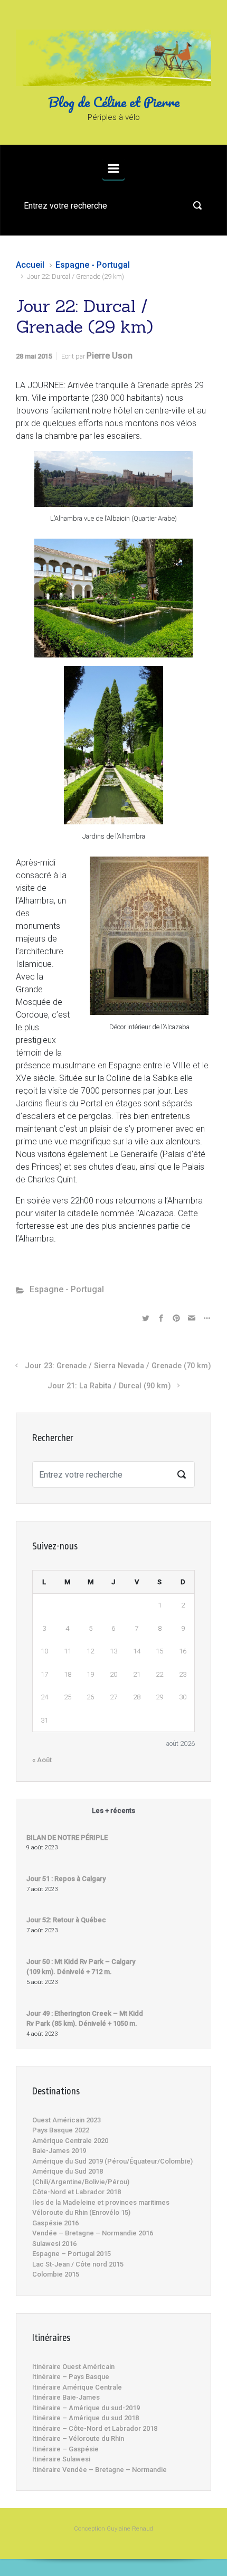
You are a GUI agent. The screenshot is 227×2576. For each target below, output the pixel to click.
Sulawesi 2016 (54, 2244)
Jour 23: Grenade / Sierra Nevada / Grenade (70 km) (118, 1366)
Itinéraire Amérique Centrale (77, 2387)
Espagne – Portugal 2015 (72, 2254)
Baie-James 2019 (59, 2151)
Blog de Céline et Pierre (114, 102)
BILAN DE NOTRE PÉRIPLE (67, 1837)
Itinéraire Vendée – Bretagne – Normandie (100, 2470)
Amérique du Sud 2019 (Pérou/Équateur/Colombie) (112, 2161)
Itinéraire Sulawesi (61, 2459)
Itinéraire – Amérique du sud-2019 (86, 2408)
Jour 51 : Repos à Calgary (66, 1879)
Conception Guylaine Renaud (113, 2529)
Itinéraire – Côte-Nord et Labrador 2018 (95, 2428)
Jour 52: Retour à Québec (66, 1920)
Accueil (30, 265)
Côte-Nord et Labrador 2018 (77, 2192)
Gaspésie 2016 (55, 2223)
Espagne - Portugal (93, 265)
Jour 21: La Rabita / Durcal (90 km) (109, 1386)
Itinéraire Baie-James (66, 2397)
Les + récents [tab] (113, 1811)
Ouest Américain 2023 (67, 2120)
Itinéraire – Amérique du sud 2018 (86, 2418)
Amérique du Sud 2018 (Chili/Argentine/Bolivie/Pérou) (81, 2177)
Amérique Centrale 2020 (70, 2141)
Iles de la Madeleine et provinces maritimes (101, 2202)
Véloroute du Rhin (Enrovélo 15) (81, 2212)
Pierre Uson (110, 356)
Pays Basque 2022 (61, 2130)
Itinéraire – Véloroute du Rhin (78, 2438)
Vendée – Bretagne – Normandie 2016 (93, 2233)
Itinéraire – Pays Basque (71, 2377)
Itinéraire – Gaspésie (65, 2449)
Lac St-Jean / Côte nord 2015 (78, 2264)
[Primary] (113, 168)
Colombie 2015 (56, 2274)
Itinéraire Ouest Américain (73, 2367)
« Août (42, 1760)
